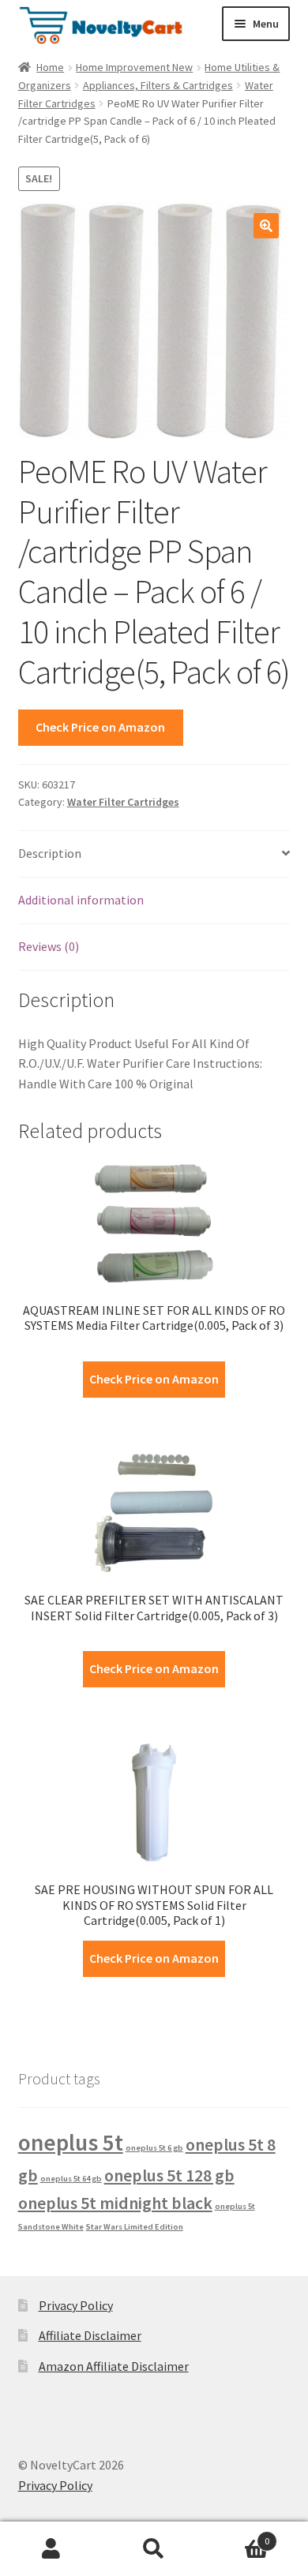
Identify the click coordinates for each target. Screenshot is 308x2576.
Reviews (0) (49, 946)
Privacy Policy (76, 2305)
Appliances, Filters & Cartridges (158, 85)
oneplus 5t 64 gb (71, 2179)
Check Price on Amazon (100, 727)
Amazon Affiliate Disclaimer (114, 2366)
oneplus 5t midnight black (115, 2203)
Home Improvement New (134, 67)
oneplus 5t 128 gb (169, 2175)
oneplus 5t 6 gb (154, 2148)
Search (154, 2549)
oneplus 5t (71, 2142)
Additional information (81, 900)
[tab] (154, 854)
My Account (51, 2549)
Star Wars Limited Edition (135, 2227)
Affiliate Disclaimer (90, 2335)
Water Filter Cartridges (123, 802)
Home (50, 67)
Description (50, 853)
